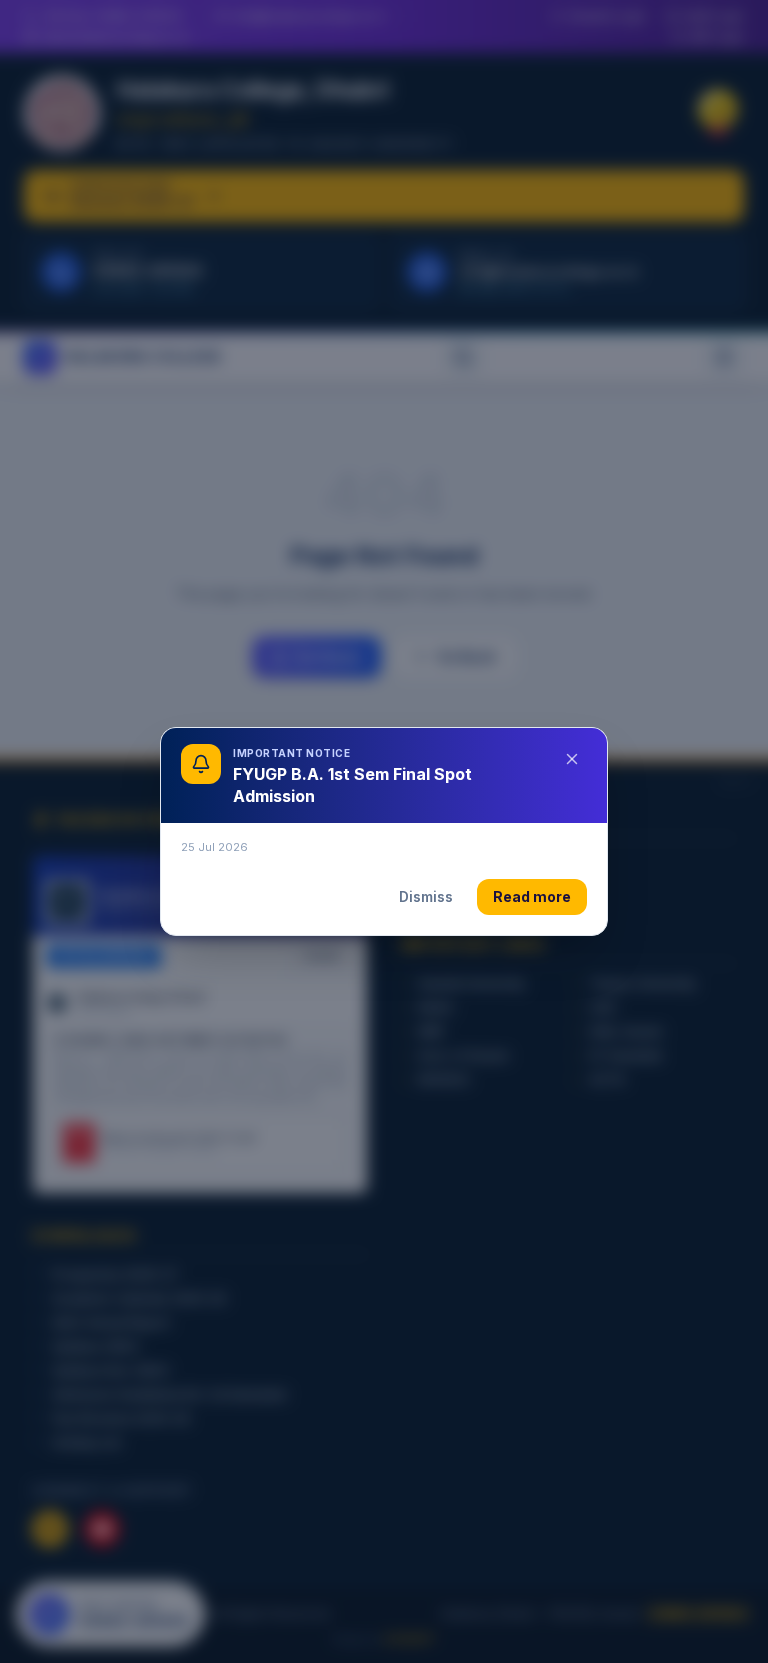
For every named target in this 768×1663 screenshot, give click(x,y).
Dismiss (426, 896)
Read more (532, 896)
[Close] (572, 759)
